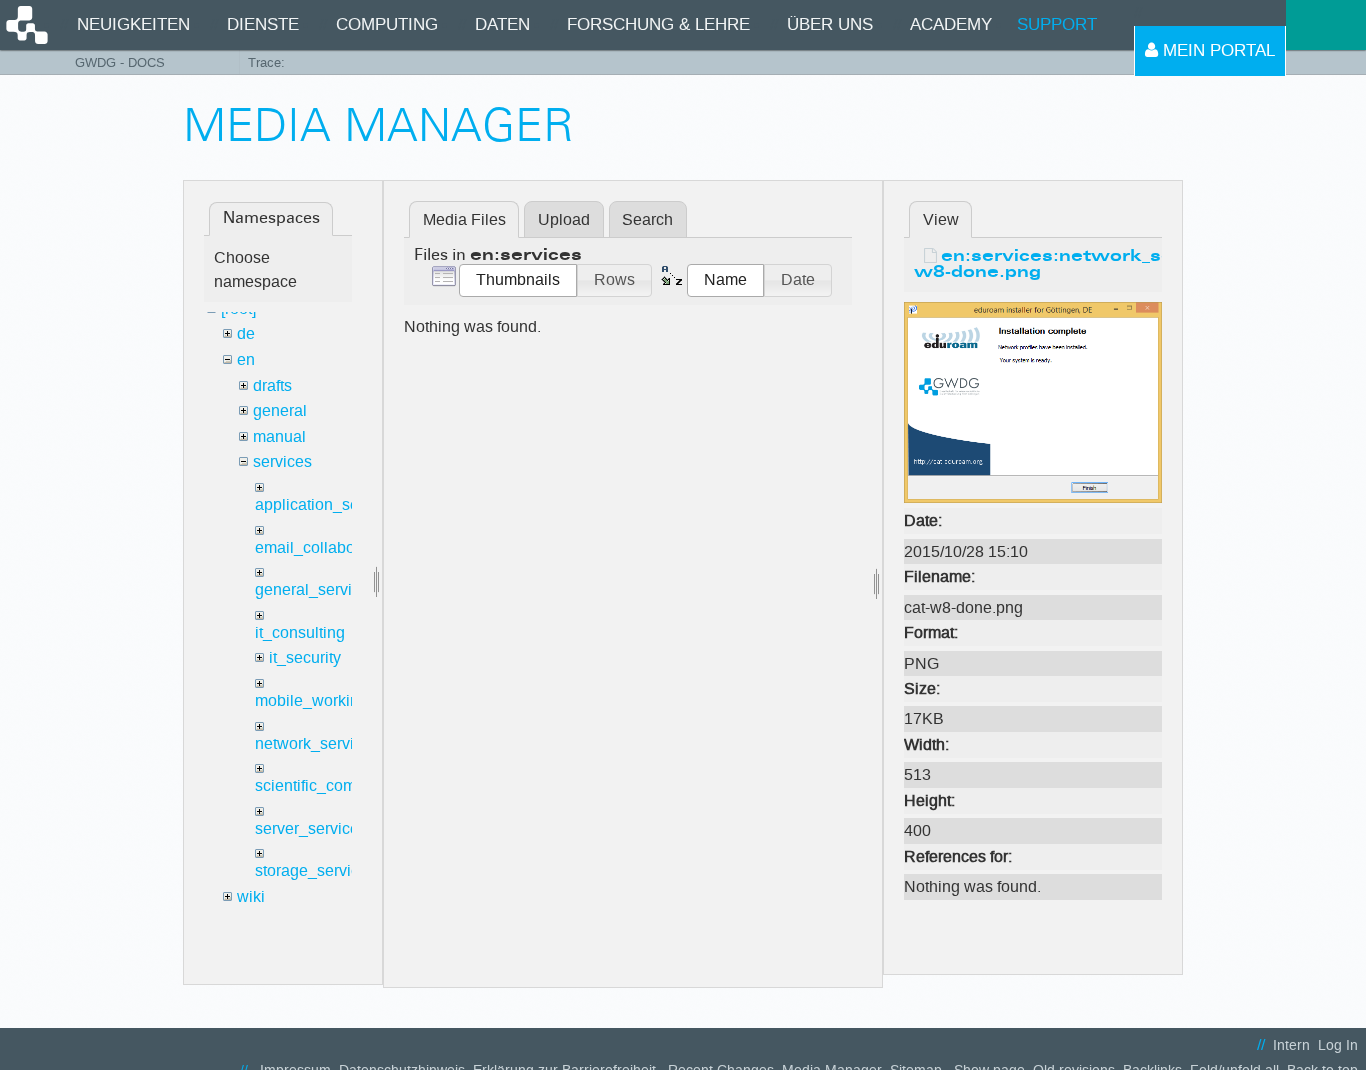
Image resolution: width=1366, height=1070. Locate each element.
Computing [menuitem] (387, 24)
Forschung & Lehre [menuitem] (658, 24)
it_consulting (300, 632)
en (246, 359)
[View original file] (1033, 401)
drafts (272, 385)
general (280, 410)
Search (647, 219)
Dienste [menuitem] (263, 24)
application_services (328, 504)
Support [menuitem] (1057, 24)
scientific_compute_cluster (349, 785)
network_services (317, 743)
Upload (564, 219)
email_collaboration (325, 547)
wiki (251, 896)
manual (279, 436)
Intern (1291, 1045)
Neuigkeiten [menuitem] (133, 24)
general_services (316, 589)
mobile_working (311, 700)
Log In (1338, 1045)
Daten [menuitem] (502, 24)
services (282, 461)
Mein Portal (1216, 50)
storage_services (315, 870)
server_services (311, 828)
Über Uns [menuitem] (830, 24)
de (246, 333)
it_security (305, 657)
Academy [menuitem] (951, 24)
